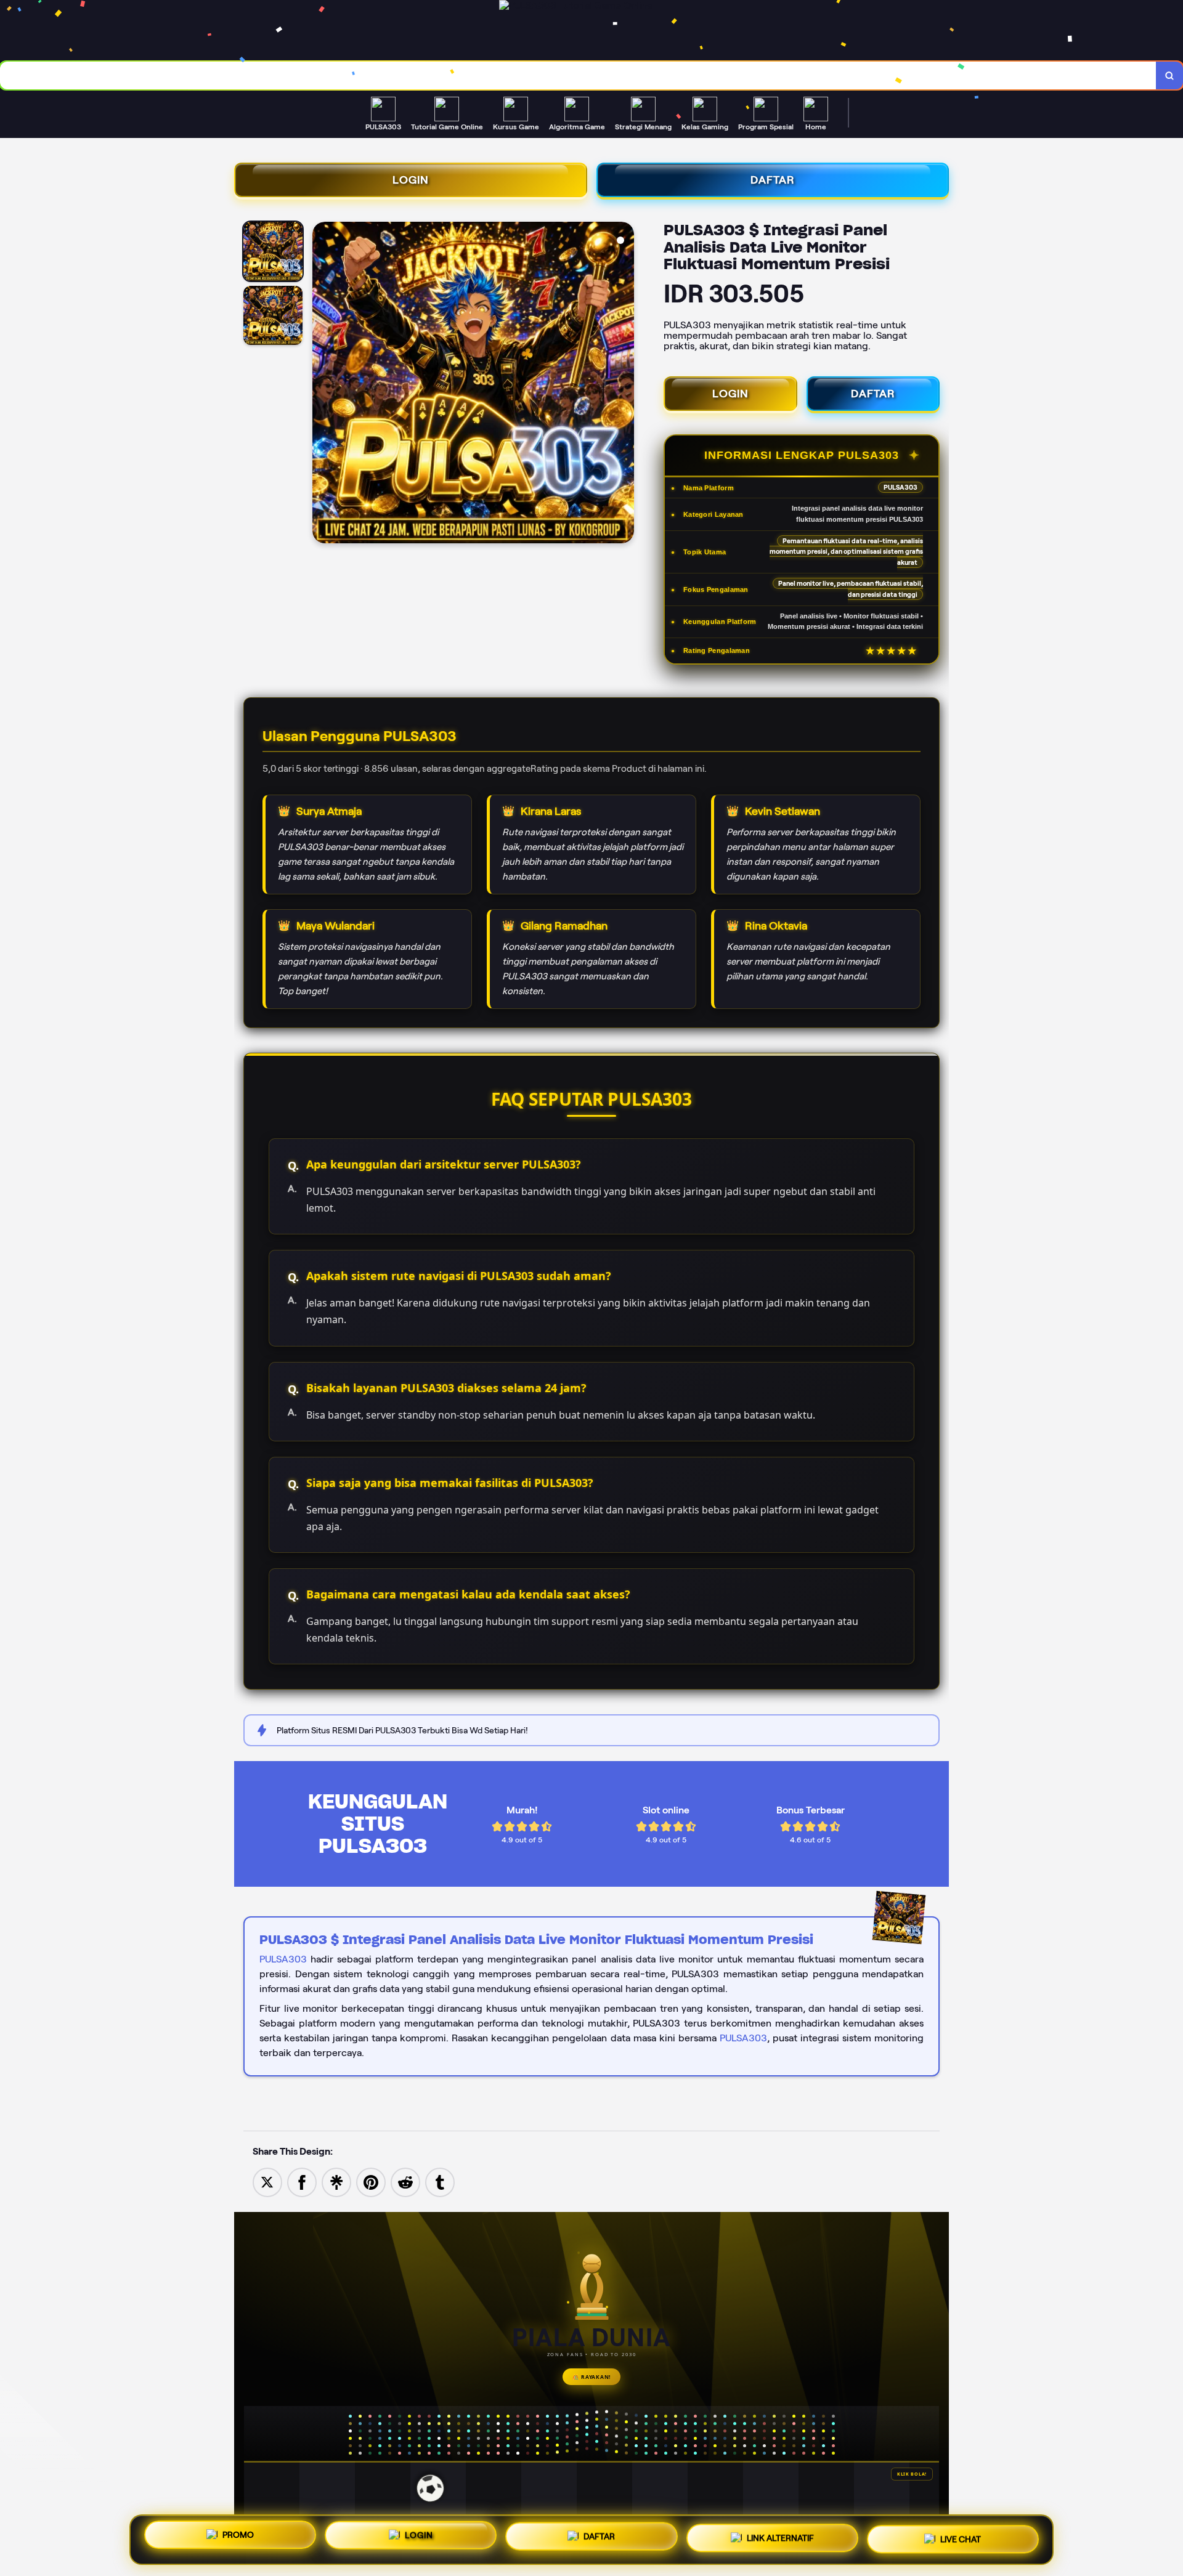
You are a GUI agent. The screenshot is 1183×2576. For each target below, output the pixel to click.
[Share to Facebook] (302, 2181)
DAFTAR (773, 180)
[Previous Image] (322, 384)
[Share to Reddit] (405, 2181)
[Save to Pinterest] (371, 2181)
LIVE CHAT (961, 2535)
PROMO (238, 2538)
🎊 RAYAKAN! (591, 2377)
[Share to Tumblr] (440, 2181)
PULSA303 (283, 1959)
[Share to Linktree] (336, 2181)
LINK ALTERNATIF (780, 2535)
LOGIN (411, 180)
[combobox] (578, 75)
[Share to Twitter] (267, 2181)
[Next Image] (624, 384)
